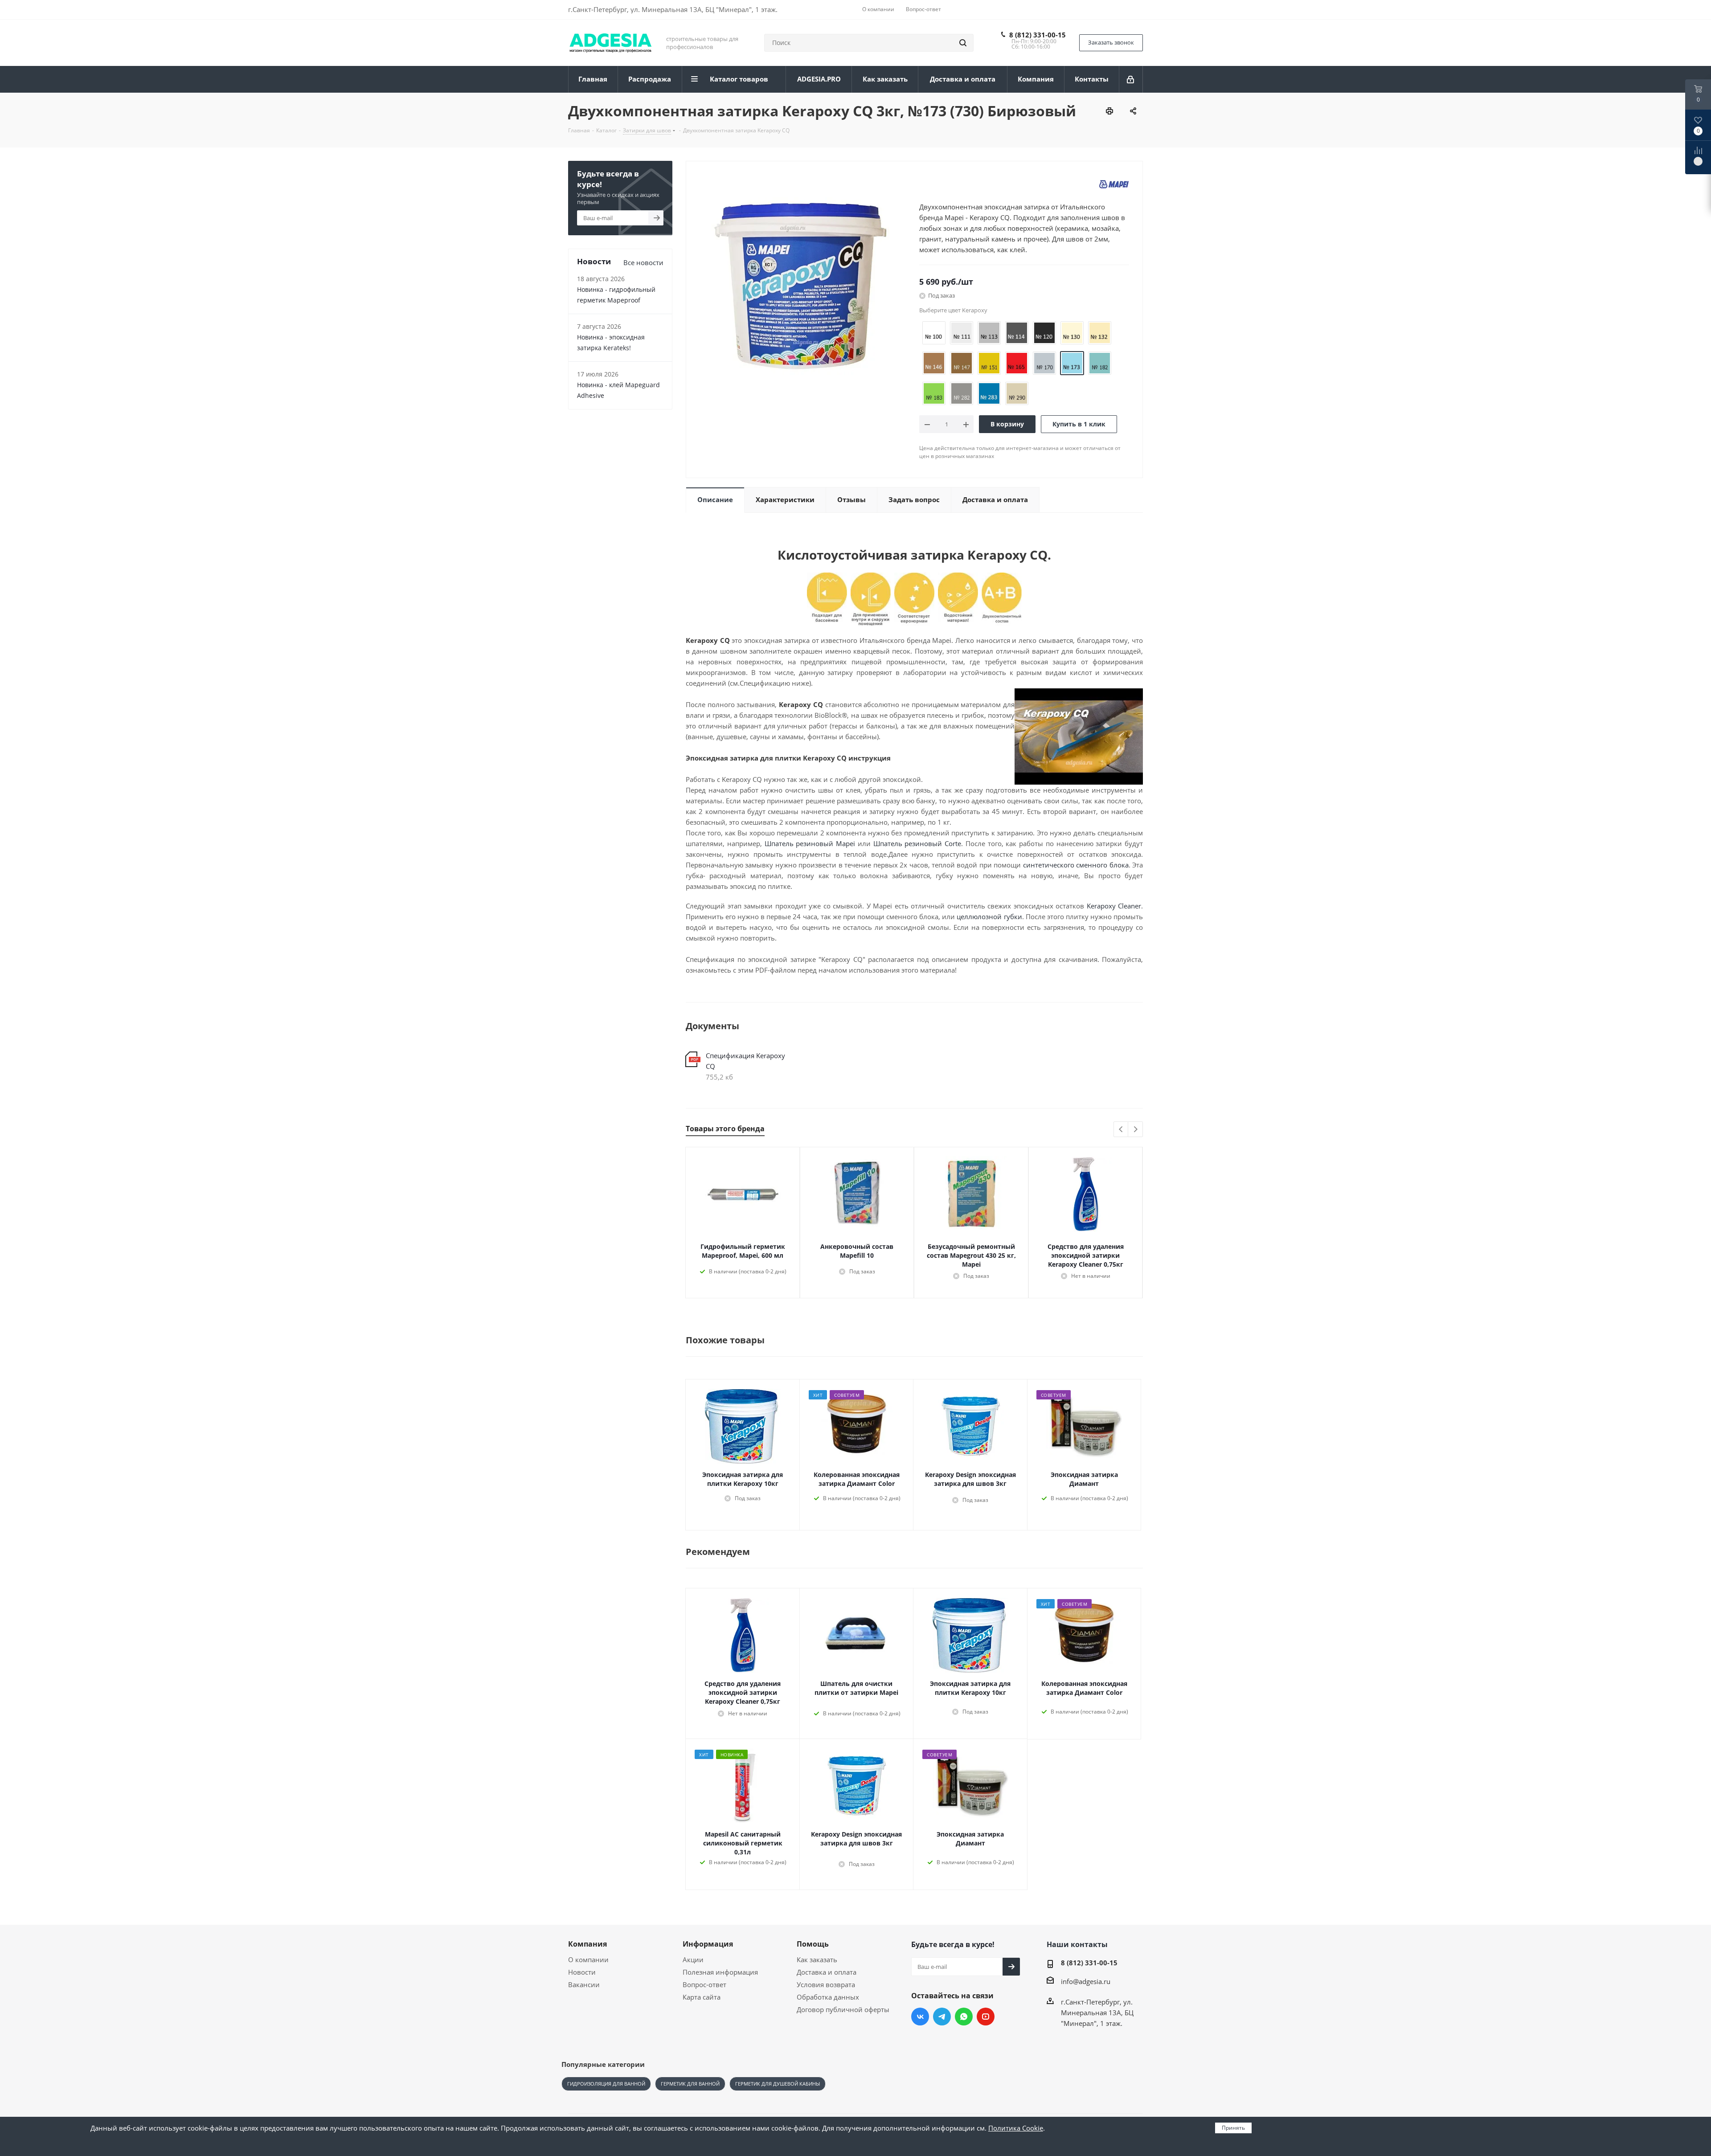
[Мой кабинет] (1131, 79)
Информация (708, 1944)
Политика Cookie (1016, 2128)
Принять (1233, 2128)
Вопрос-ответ (704, 1984)
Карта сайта (702, 1997)
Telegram (942, 2017)
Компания (587, 1944)
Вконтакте (920, 2017)
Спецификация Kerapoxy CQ (745, 1061)
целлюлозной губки (989, 916)
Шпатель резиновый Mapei (810, 843)
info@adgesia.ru (1086, 1981)
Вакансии (584, 1984)
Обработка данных (828, 1997)
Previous (1121, 1130)
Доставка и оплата (827, 1972)
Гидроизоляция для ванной (606, 2084)
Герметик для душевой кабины (778, 2084)
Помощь (813, 1944)
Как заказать (817, 1960)
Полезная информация (720, 1972)
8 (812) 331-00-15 (1038, 35)
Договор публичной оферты (843, 2009)
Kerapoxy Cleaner (1114, 906)
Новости (582, 1972)
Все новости (643, 262)
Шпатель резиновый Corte (917, 843)
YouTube (986, 2017)
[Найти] (963, 43)
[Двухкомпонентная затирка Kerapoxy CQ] (800, 285)
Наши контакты (1077, 1944)
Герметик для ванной (690, 2084)
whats (964, 2017)
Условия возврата (826, 1984)
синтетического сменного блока (1076, 865)
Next (1136, 1130)
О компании (588, 1960)
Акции (693, 1960)
